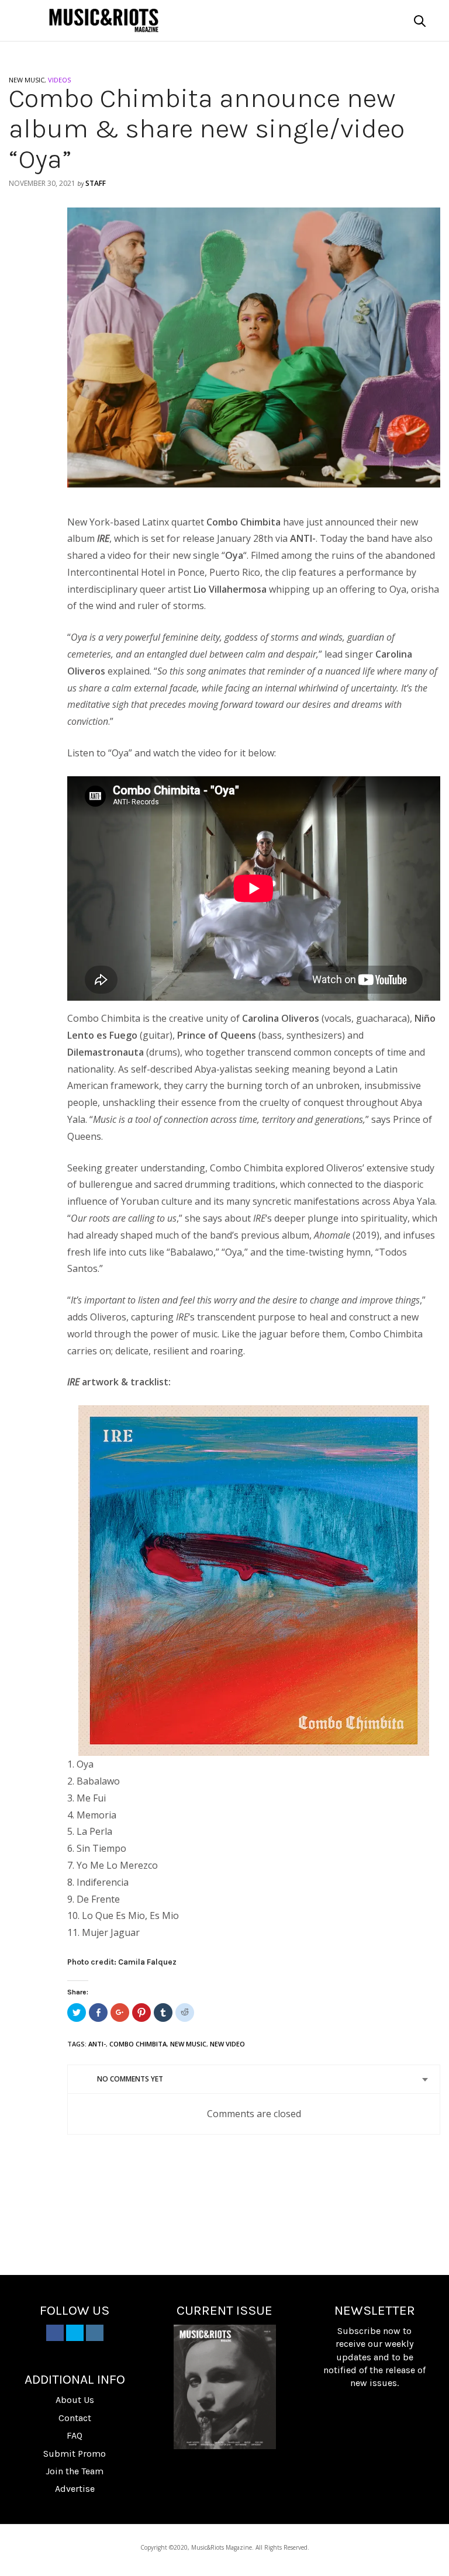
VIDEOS (59, 80)
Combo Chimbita (138, 2044)
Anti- (97, 2044)
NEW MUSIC (27, 80)
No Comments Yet (130, 2079)
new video (227, 2044)
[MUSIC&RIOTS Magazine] (104, 20)
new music (188, 2044)
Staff (96, 183)
